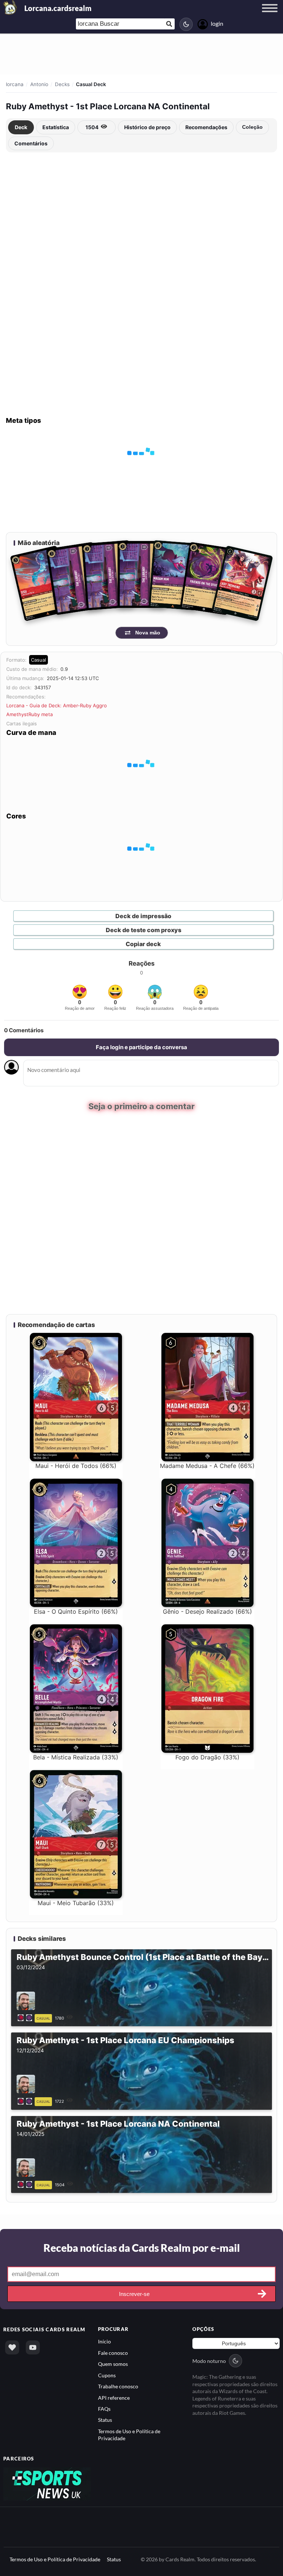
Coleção (252, 127)
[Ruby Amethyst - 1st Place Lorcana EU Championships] (26, 2101)
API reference (114, 2397)
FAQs (104, 2409)
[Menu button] (270, 15)
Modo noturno (209, 2361)
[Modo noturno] (186, 24)
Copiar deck (143, 944)
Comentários (31, 143)
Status (105, 2420)
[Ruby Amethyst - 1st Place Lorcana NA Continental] (26, 2184)
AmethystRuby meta (29, 714)
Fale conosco (113, 2353)
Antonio (39, 84)
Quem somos (113, 2364)
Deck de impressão (143, 916)
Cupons (107, 2375)
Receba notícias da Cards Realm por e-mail (142, 2248)
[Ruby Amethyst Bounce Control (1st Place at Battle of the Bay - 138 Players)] (26, 2017)
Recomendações (206, 127)
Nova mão (148, 633)
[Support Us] (12, 2347)
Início (104, 2341)
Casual (39, 660)
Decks (62, 84)
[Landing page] (10, 7)
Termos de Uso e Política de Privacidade (55, 2559)
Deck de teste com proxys (144, 930)
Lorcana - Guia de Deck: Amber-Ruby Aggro (57, 705)
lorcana (15, 84)
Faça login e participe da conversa (141, 1047)
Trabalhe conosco (118, 2386)
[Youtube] (33, 2347)
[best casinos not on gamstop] (47, 2483)
